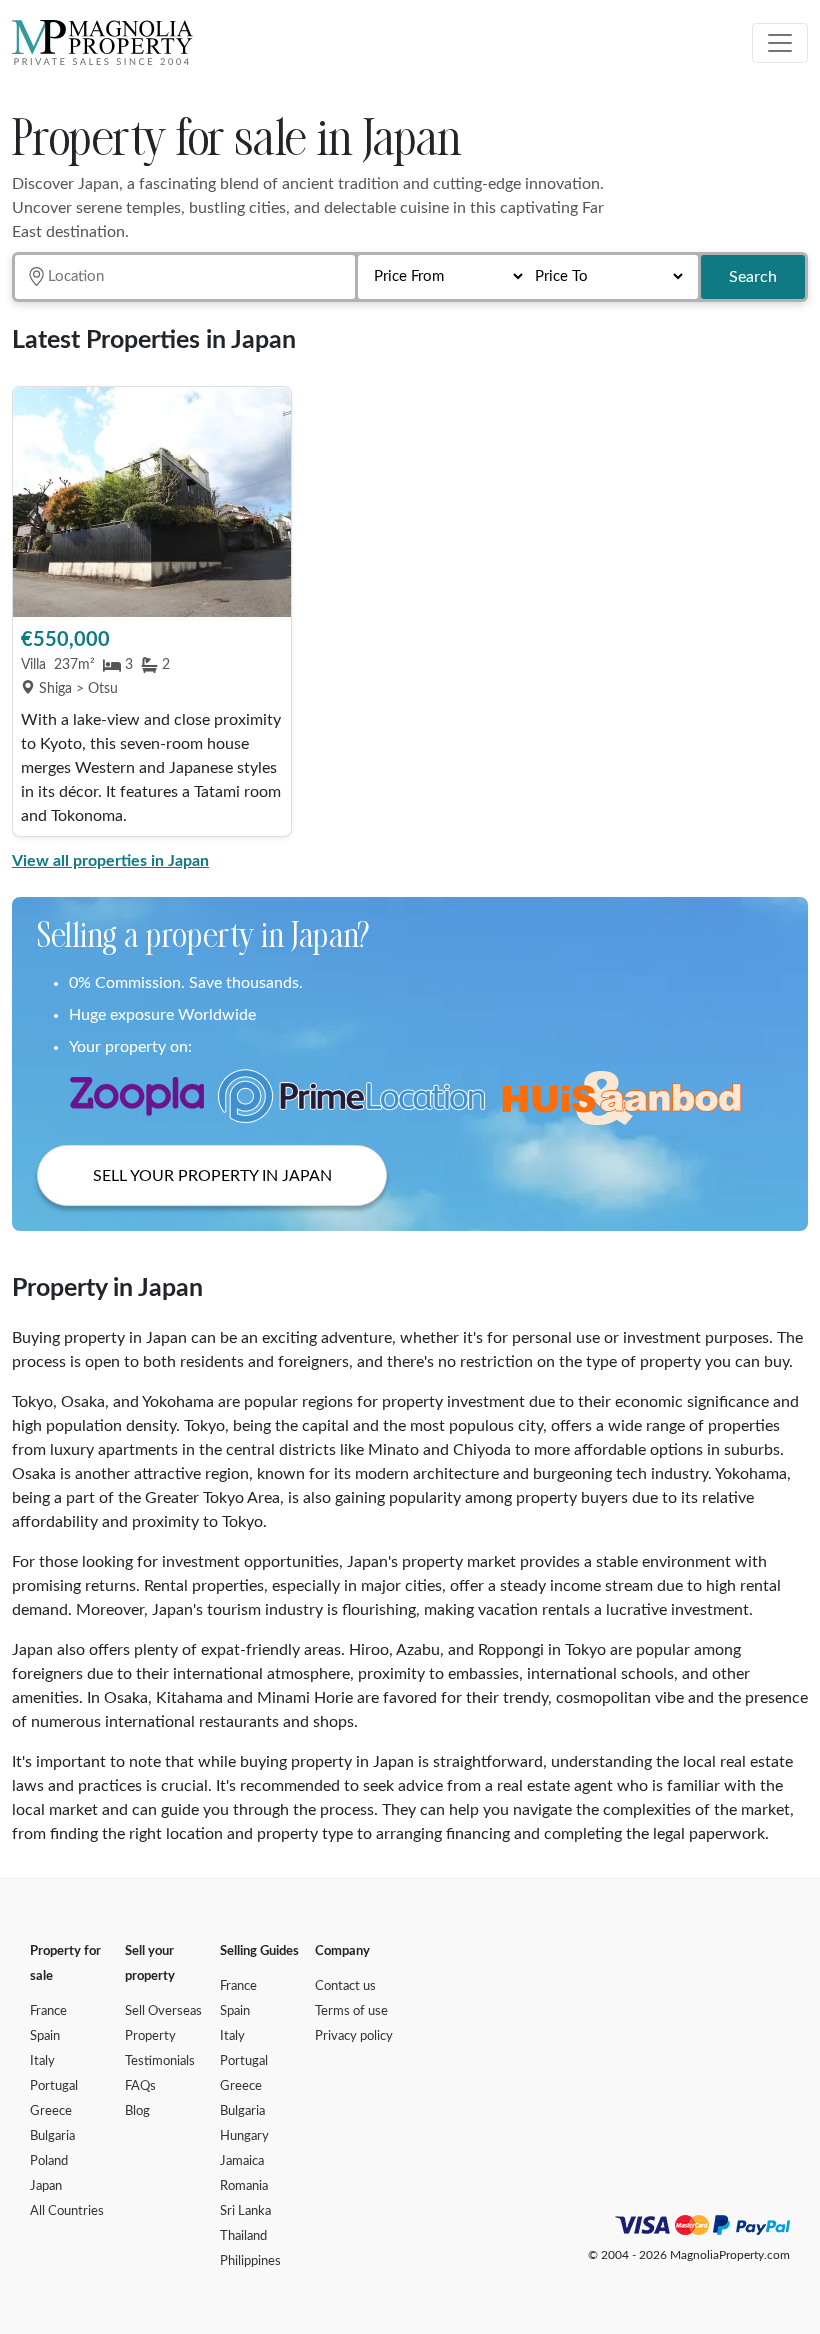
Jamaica (242, 2161)
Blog (137, 2111)
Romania (244, 2186)
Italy (42, 2061)
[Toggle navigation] (780, 43)
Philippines (250, 2261)
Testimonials (160, 2061)
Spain (45, 2036)
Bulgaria (52, 2136)
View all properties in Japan (110, 861)
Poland (49, 2161)
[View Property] (152, 502)
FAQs (140, 2086)
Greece (51, 2111)
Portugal (54, 2086)
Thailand (243, 2236)
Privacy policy (354, 2036)
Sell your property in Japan (212, 1176)
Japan (46, 2186)
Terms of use (351, 2011)
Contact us (345, 1986)
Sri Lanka (245, 2211)
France (48, 2011)
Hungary (244, 2136)
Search (753, 277)
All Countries (67, 2211)
